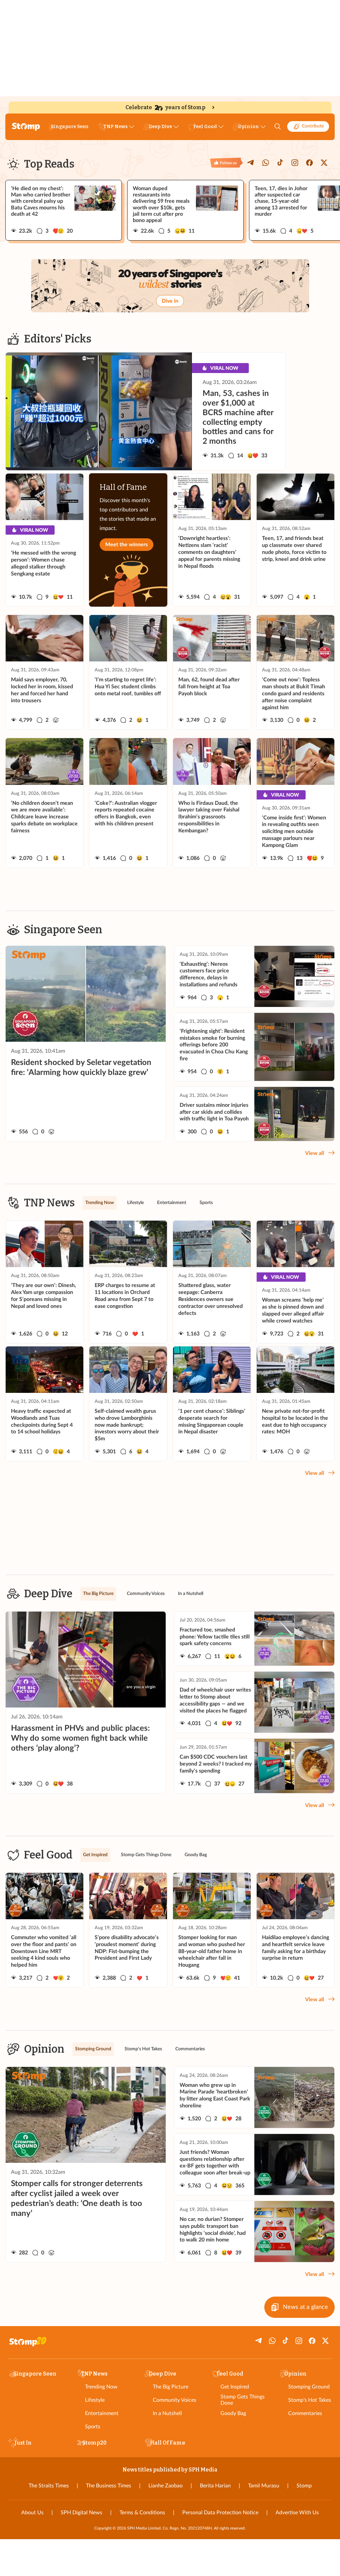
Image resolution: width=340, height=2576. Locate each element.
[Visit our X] (324, 163)
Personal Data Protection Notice (220, 2513)
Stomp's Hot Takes (310, 2400)
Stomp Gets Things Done (243, 2400)
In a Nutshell (167, 2413)
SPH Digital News (82, 2513)
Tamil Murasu (264, 2486)
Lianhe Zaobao (166, 2486)
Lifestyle (95, 2400)
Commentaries (305, 2413)
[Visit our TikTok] (280, 163)
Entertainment (102, 2413)
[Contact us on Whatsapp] (266, 163)
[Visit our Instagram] (295, 163)
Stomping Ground (309, 2387)
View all (315, 1153)
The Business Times (109, 2486)
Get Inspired (235, 2387)
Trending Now (101, 2387)
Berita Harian (215, 2486)
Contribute (313, 126)
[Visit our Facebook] (309, 163)
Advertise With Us (297, 2513)
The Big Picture (170, 2387)
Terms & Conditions (142, 2513)
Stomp (304, 2486)
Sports (93, 2427)
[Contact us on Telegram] (251, 163)
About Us (32, 2513)
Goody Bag (233, 2413)
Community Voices (174, 2400)
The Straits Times (49, 2486)
